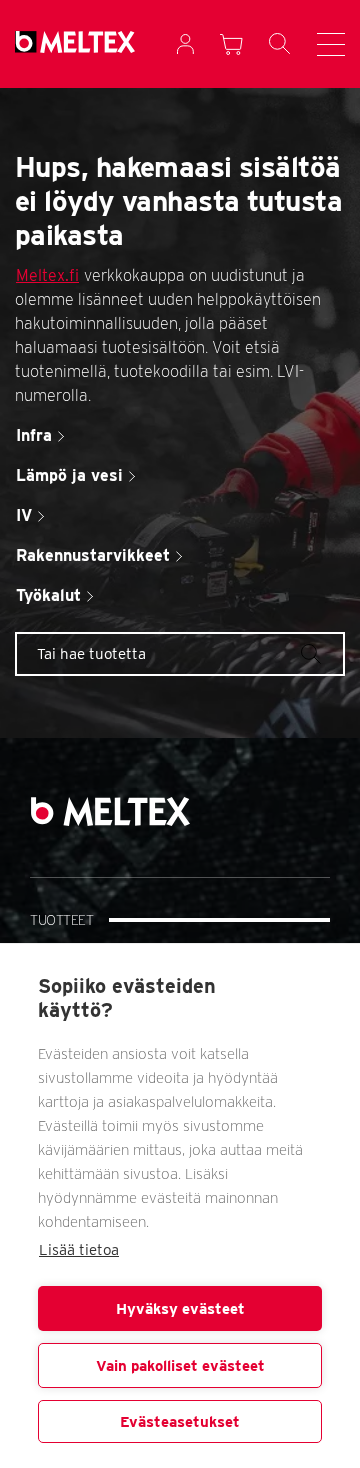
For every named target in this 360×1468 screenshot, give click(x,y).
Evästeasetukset (180, 1422)
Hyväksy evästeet (180, 1309)
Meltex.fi (47, 275)
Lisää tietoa (79, 1250)
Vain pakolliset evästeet (180, 1366)
